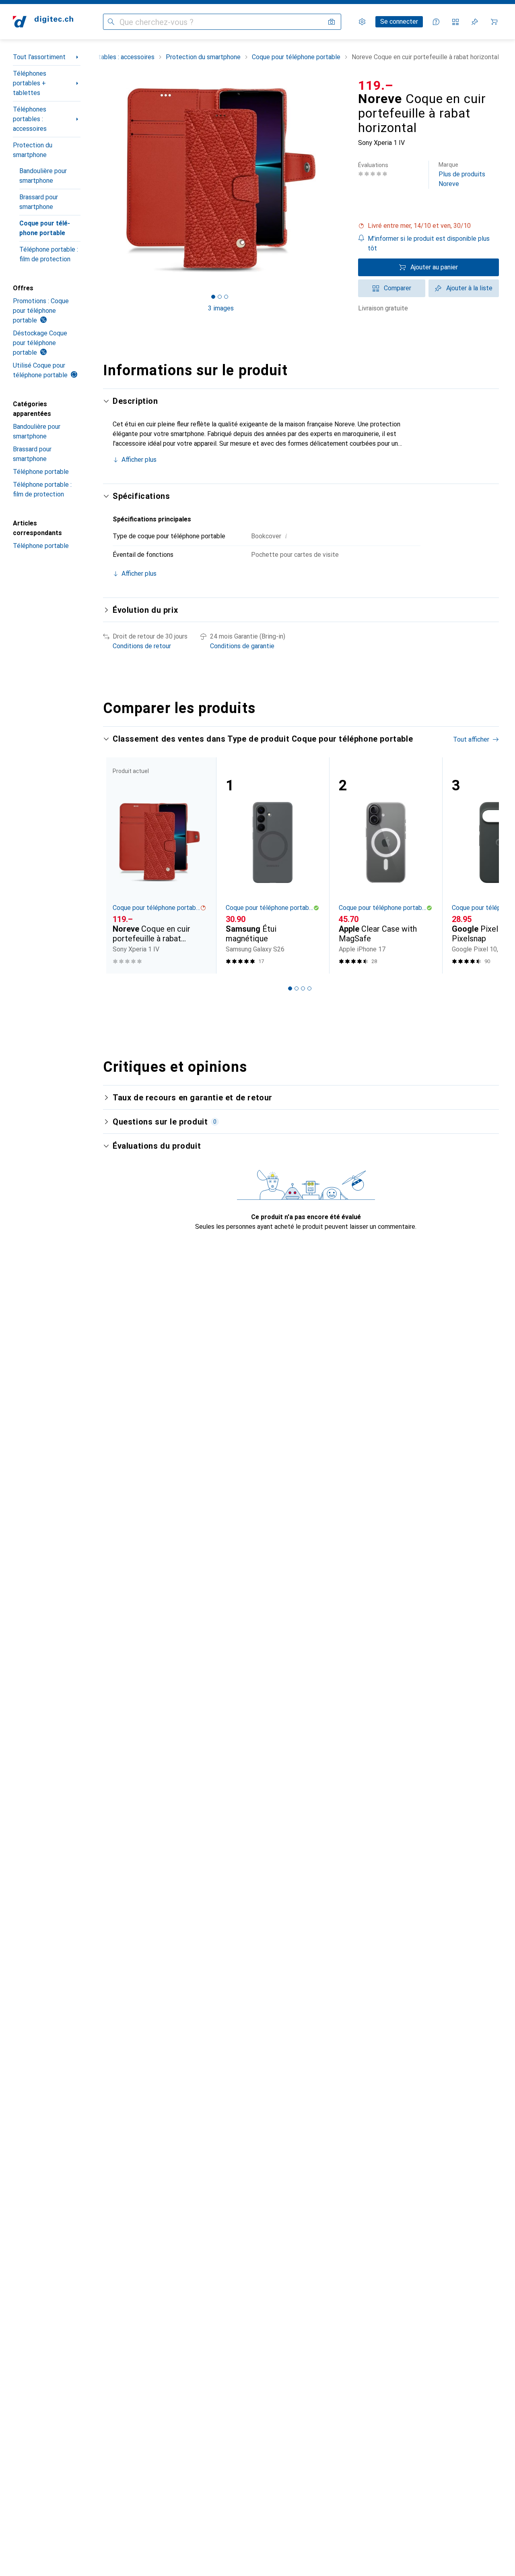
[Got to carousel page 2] (220, 297)
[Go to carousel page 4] (309, 988)
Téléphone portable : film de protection (49, 254)
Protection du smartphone (33, 150)
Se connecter (399, 22)
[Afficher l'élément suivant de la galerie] (340, 180)
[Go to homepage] (43, 22)
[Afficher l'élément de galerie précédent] (101, 180)
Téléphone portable (41, 472)
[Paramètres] (362, 22)
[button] (428, 226)
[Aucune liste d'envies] (475, 22)
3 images (221, 308)
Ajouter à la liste (469, 288)
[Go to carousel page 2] (297, 988)
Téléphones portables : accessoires (30, 119)
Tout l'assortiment (39, 57)
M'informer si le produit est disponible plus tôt (429, 243)
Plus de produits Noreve (462, 175)
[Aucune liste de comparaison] (455, 22)
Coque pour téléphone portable (45, 228)
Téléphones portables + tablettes (30, 83)
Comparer (398, 288)
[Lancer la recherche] (111, 22)
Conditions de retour (142, 646)
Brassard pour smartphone (39, 202)
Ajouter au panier (434, 267)
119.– (376, 85)
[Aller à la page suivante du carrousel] (484, 865)
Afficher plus (139, 460)
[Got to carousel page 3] (226, 297)
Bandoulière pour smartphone (43, 176)
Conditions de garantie (242, 646)
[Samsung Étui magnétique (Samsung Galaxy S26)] (273, 865)
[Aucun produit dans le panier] (494, 22)
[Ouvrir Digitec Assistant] (436, 22)
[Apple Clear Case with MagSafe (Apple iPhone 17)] (386, 865)
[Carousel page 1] (213, 297)
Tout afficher (471, 739)
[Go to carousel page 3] (303, 988)
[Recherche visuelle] (332, 22)
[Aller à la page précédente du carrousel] (117, 865)
